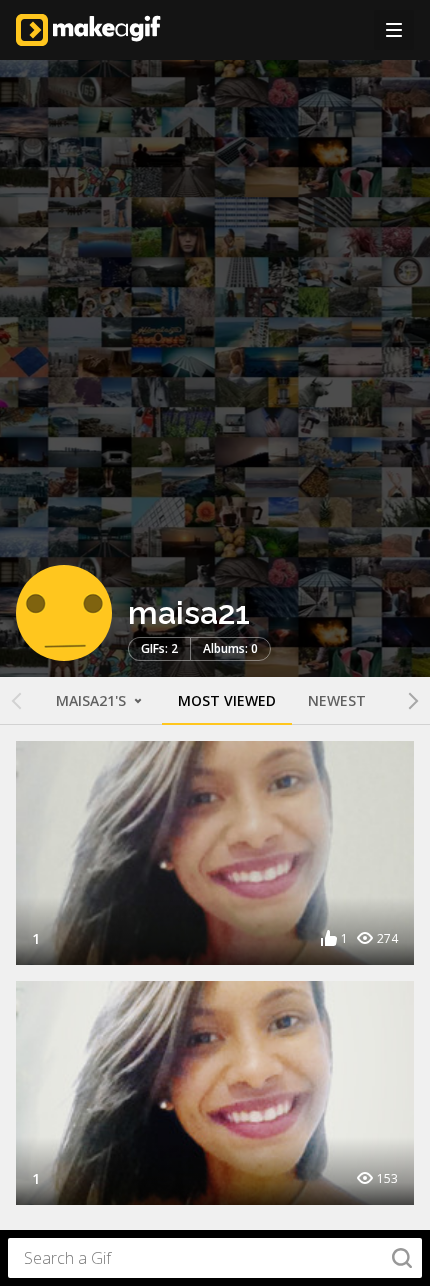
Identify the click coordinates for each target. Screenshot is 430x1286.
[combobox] (215, 1258)
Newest (337, 700)
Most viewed (227, 700)
